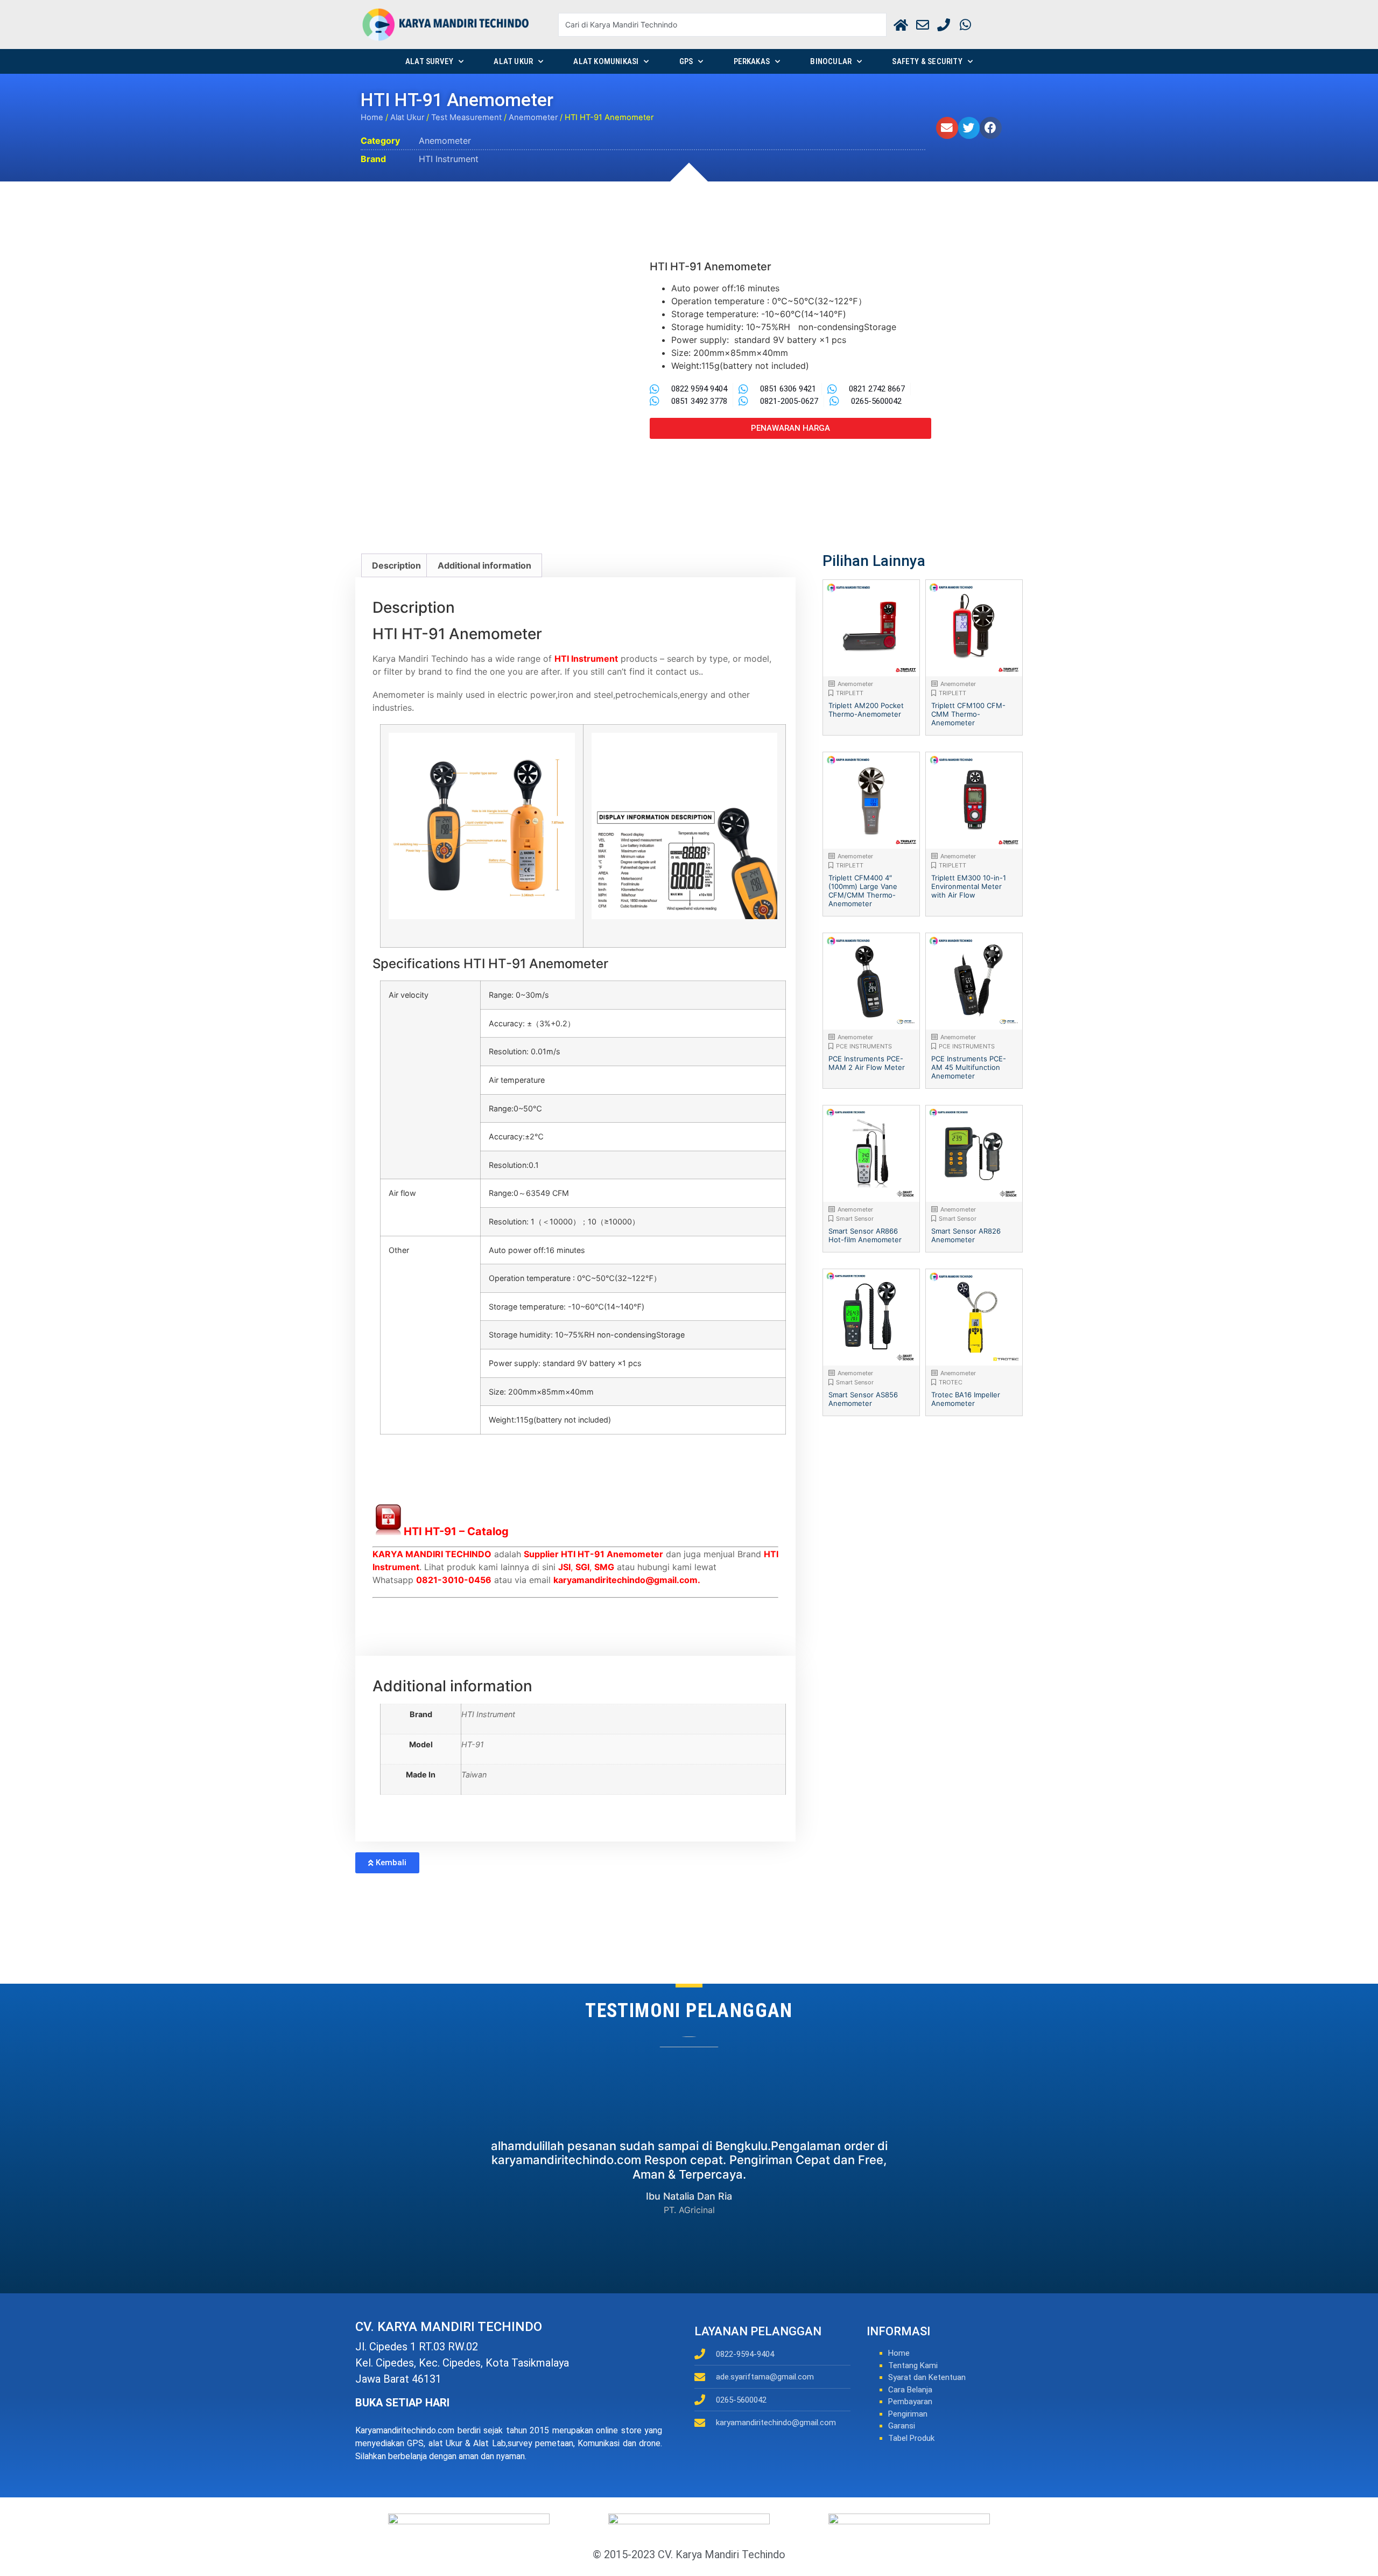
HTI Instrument (449, 159)
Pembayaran (910, 2402)
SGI (582, 1567)
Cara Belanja (910, 2390)
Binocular (831, 61)
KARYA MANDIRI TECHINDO (432, 1554)
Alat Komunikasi (606, 61)
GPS (686, 61)
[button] (947, 128)
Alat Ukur (513, 61)
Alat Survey (429, 61)
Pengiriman (908, 2414)
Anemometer (533, 117)
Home (372, 117)
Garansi (902, 2426)
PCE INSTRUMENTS (864, 1046)
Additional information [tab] (484, 565)
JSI (564, 1567)
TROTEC (951, 1382)
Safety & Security (927, 61)
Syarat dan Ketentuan (927, 2377)
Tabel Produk (911, 2438)
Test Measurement (466, 117)
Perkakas (752, 61)
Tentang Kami (913, 2365)
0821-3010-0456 (454, 1580)
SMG (604, 1567)
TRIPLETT (850, 693)
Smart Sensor (855, 1219)
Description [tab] (396, 565)
